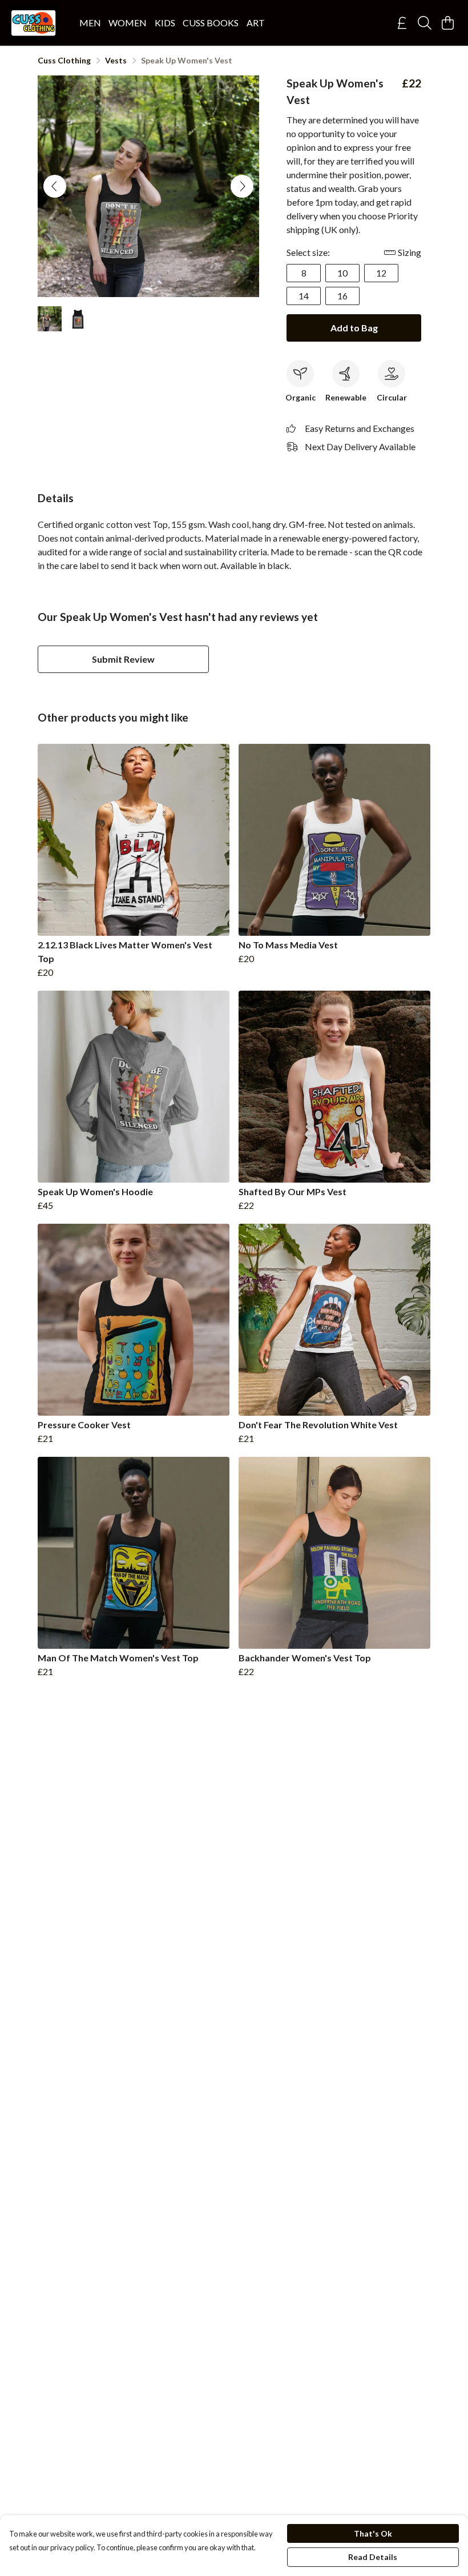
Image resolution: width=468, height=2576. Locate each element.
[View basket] (447, 23)
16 (342, 296)
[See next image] (242, 186)
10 (342, 273)
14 (304, 296)
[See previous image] (55, 186)
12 (381, 273)
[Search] (425, 23)
